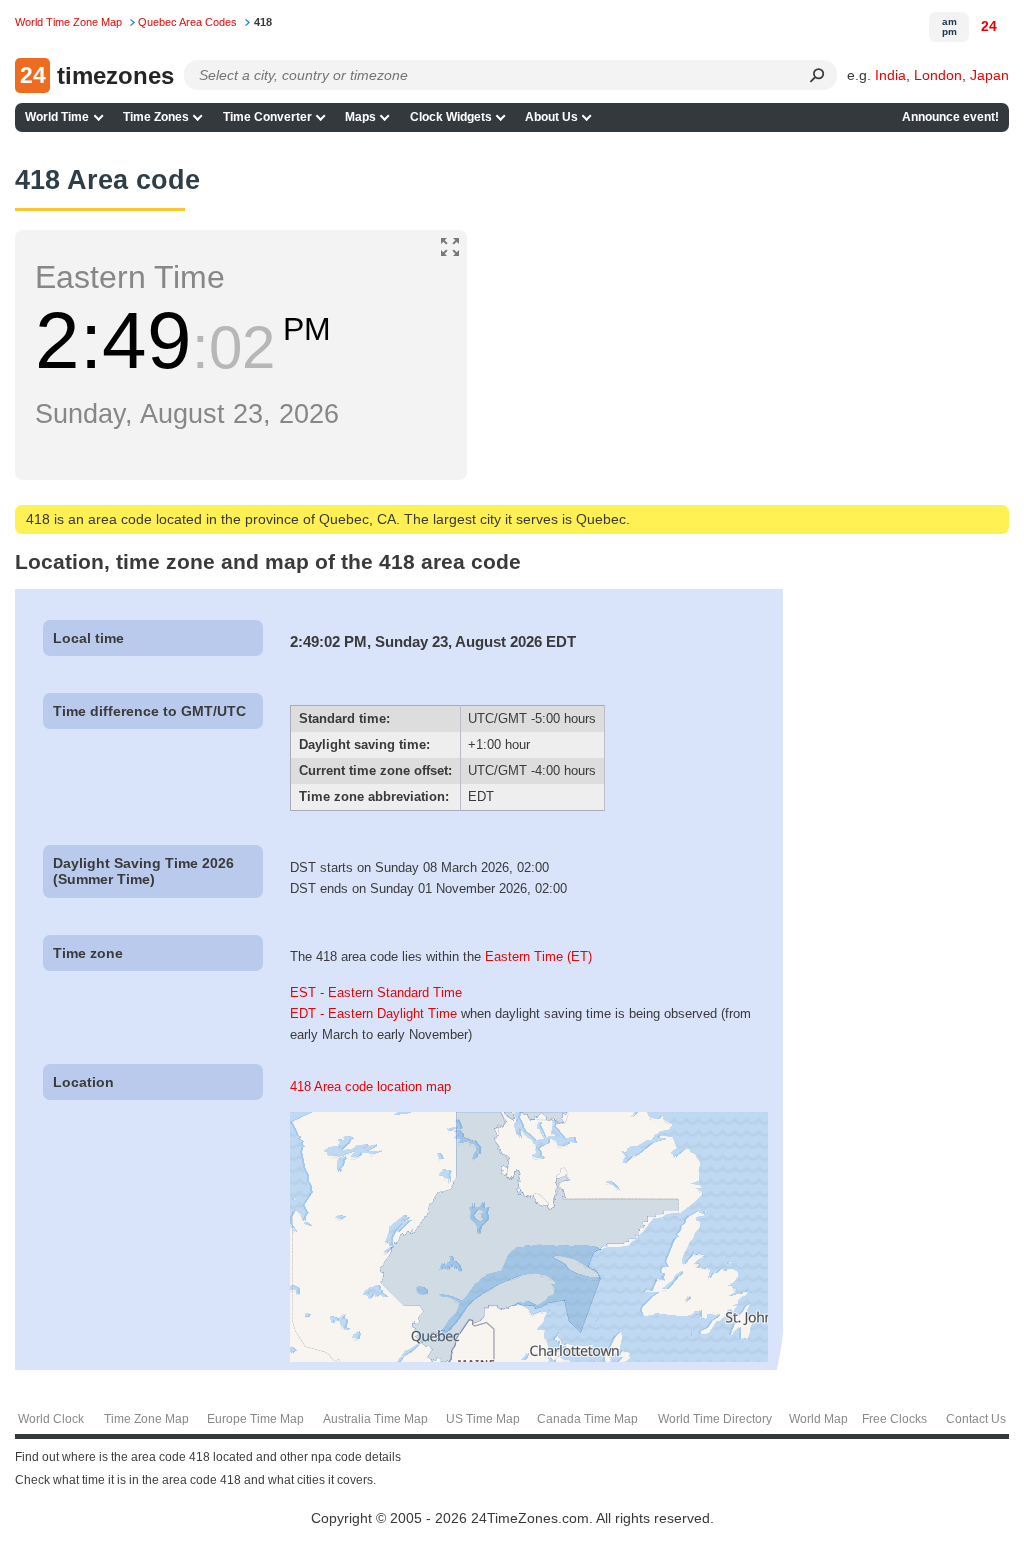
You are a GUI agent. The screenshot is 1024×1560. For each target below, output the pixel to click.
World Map (818, 1419)
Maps (360, 117)
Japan (989, 75)
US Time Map (483, 1419)
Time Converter (267, 117)
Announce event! (950, 117)
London (938, 75)
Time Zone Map (146, 1419)
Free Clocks (894, 1419)
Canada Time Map (587, 1419)
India (890, 75)
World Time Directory (715, 1419)
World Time (57, 117)
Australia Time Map (375, 1419)
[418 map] (529, 1357)
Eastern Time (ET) (538, 956)
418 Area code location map (370, 1086)
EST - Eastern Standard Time (376, 992)
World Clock (51, 1419)
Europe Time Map (255, 1419)
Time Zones (156, 117)
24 (989, 26)
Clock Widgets (451, 117)
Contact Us (976, 1419)
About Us (551, 117)
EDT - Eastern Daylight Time (373, 1013)
